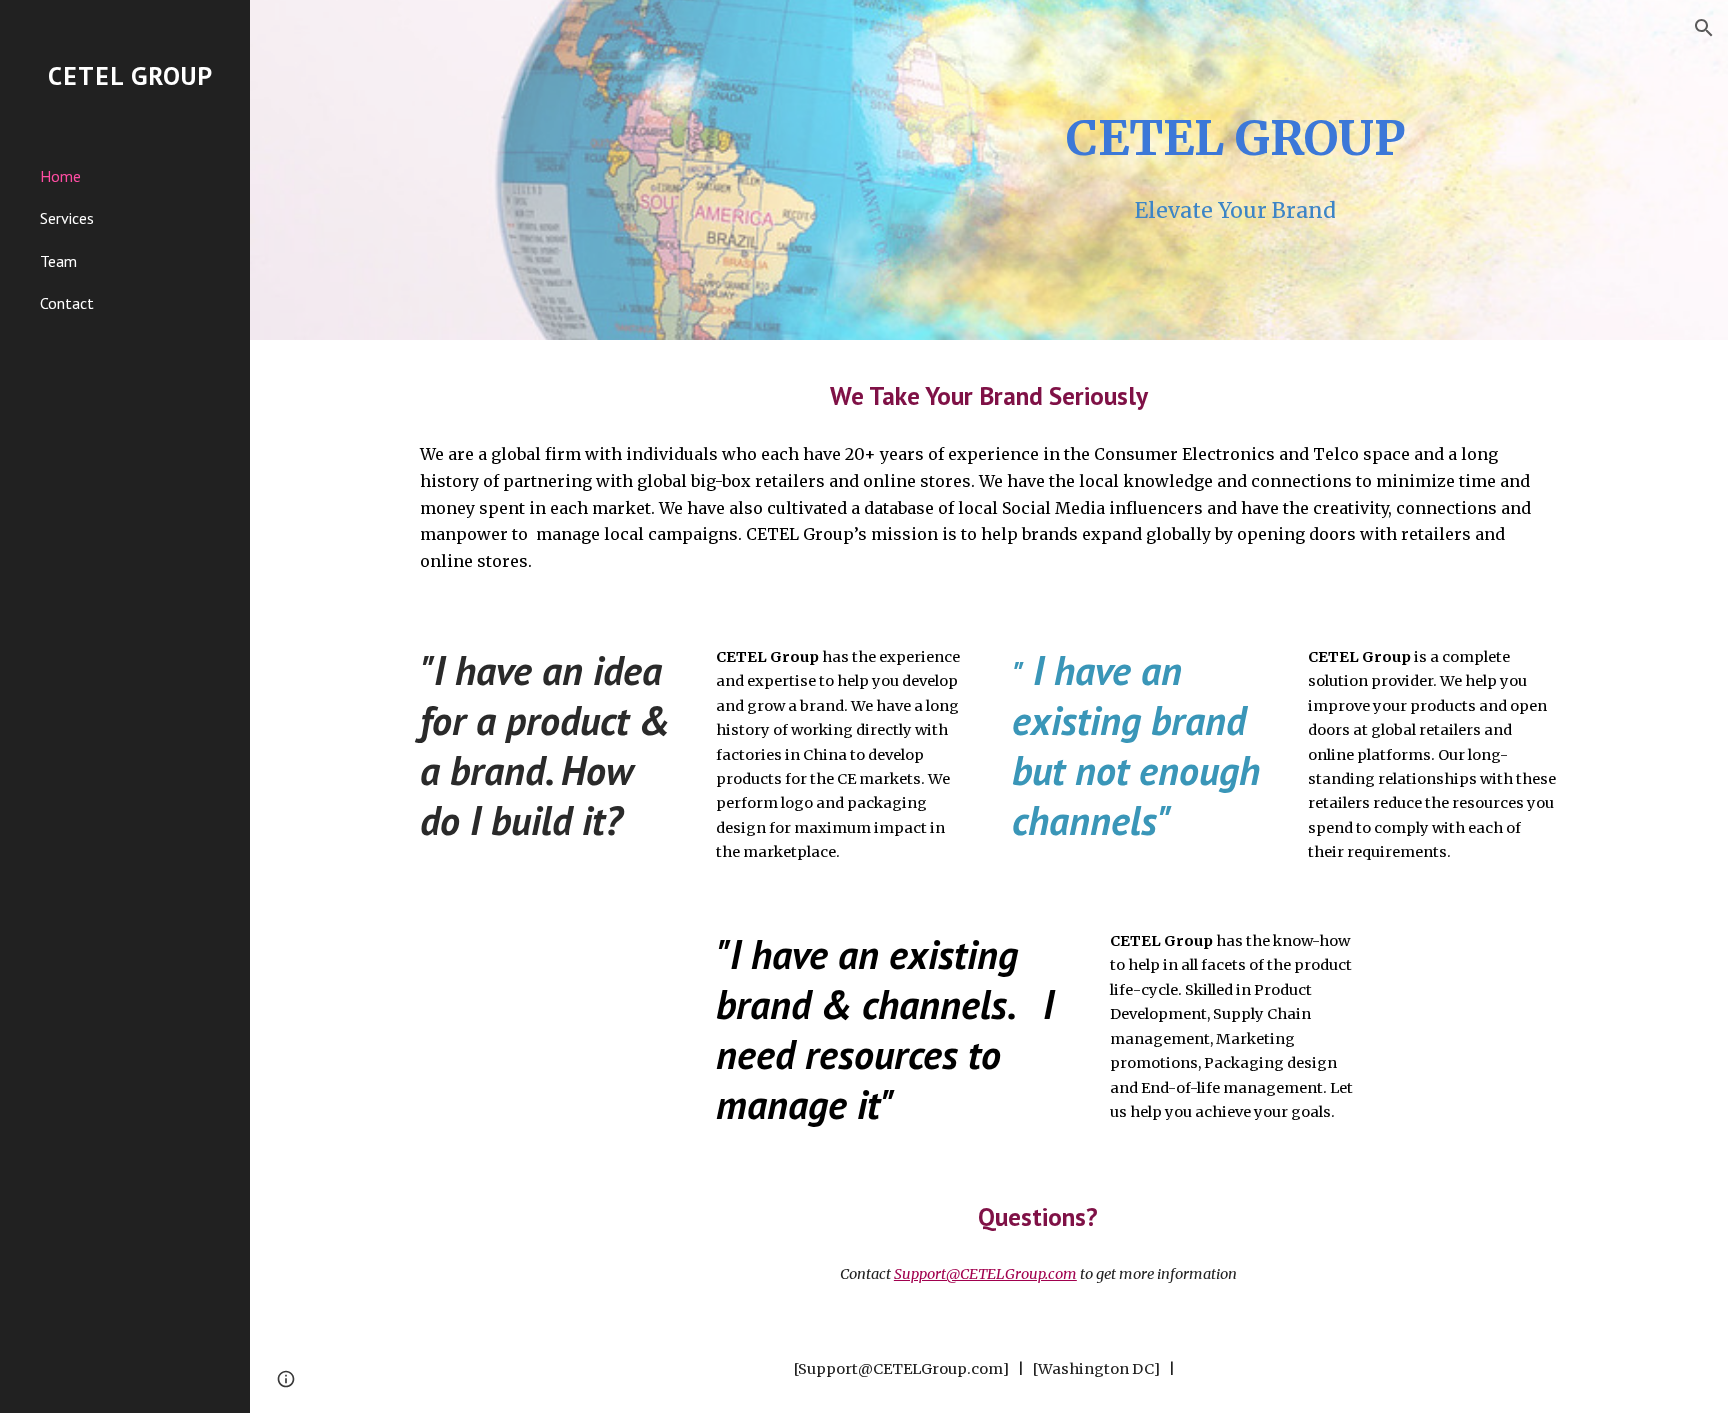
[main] (1236, 138)
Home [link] (60, 176)
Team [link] (58, 261)
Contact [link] (67, 303)
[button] (1704, 28)
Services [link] (67, 218)
